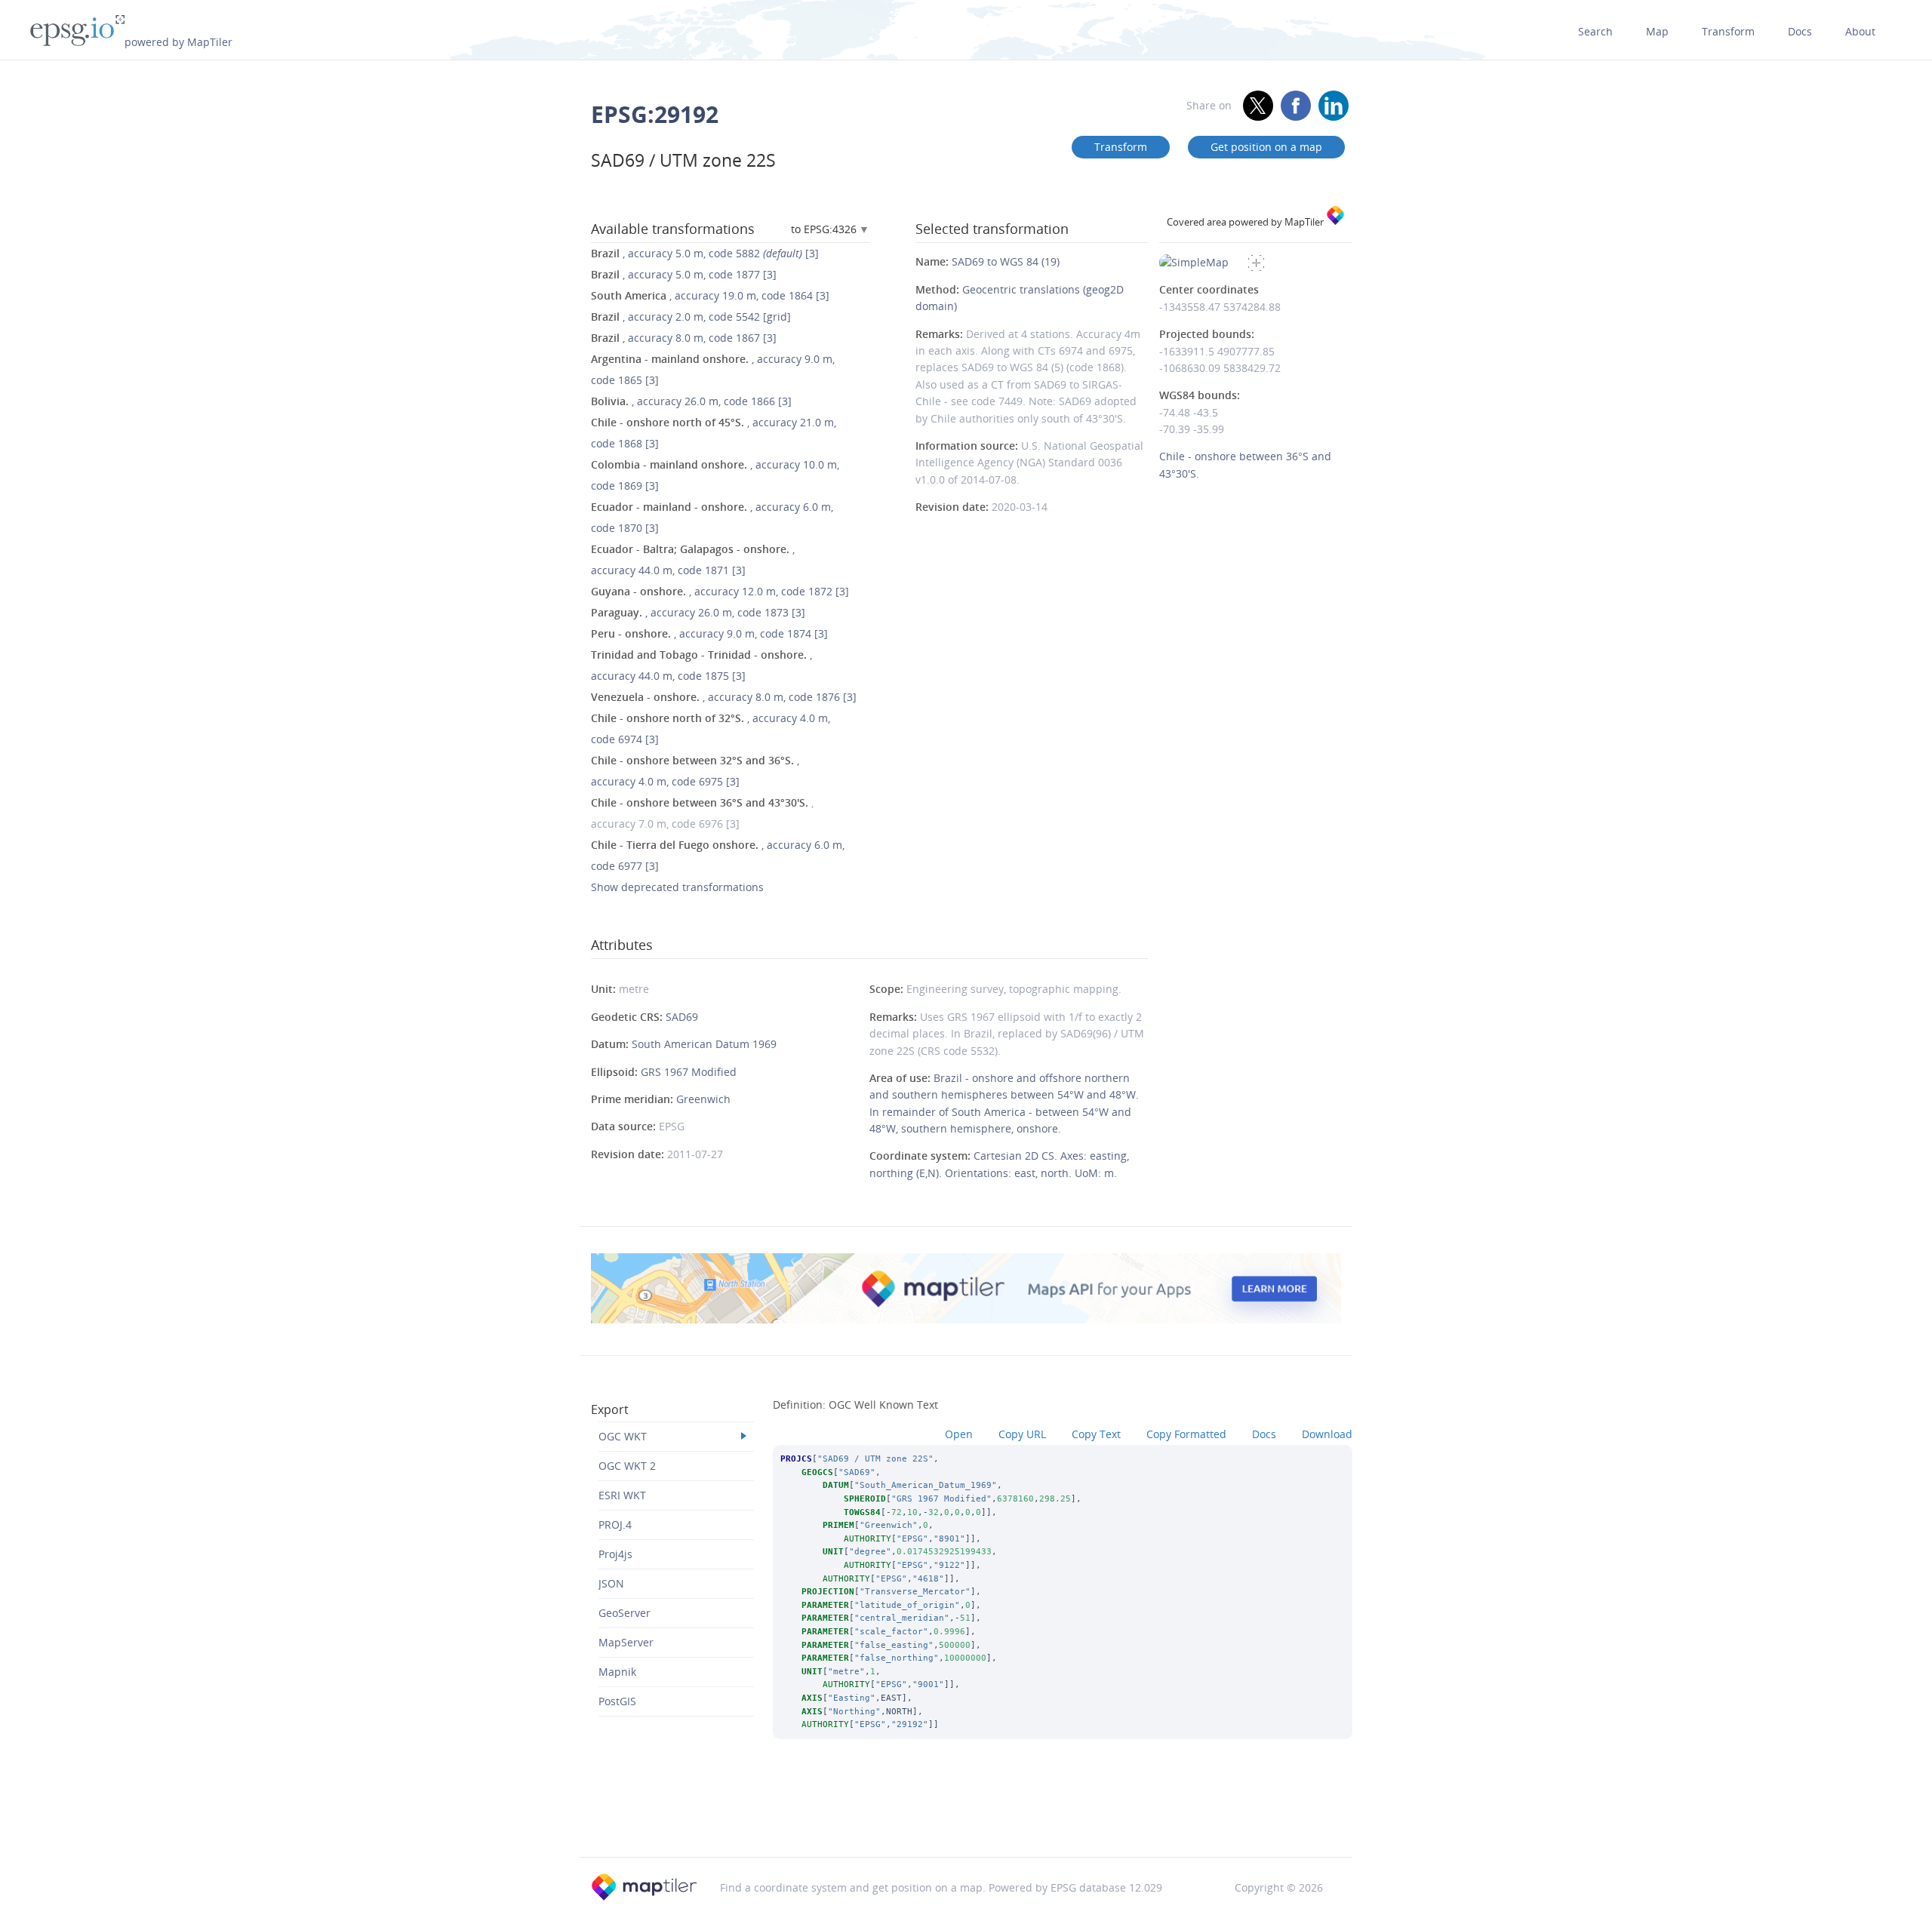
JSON (611, 1583)
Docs (1800, 31)
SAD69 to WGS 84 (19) (1006, 261)
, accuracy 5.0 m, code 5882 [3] (705, 253)
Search (1595, 31)
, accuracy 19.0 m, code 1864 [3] (710, 295)
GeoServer (625, 1613)
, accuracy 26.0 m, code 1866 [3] (691, 401)
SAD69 (682, 1017)
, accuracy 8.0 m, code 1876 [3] (724, 697)
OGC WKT (623, 1436)
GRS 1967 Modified (689, 1072)
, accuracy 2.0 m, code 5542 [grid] (691, 317)
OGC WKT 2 (627, 1466)
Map (1657, 31)
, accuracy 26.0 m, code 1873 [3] (698, 612)
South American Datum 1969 (704, 1044)
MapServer (626, 1642)
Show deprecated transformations (677, 887)
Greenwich (703, 1099)
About (1860, 31)
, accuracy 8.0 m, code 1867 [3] (684, 338)
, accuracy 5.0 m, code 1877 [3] (684, 274)
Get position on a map (1266, 147)
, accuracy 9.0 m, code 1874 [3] (709, 633)
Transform (1728, 31)
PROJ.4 (615, 1525)
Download (1327, 1434)
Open (959, 1434)
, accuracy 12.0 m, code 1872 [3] (720, 591)
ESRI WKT (622, 1495)
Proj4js (615, 1554)
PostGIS (617, 1701)
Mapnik (617, 1672)
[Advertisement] (966, 1818)
